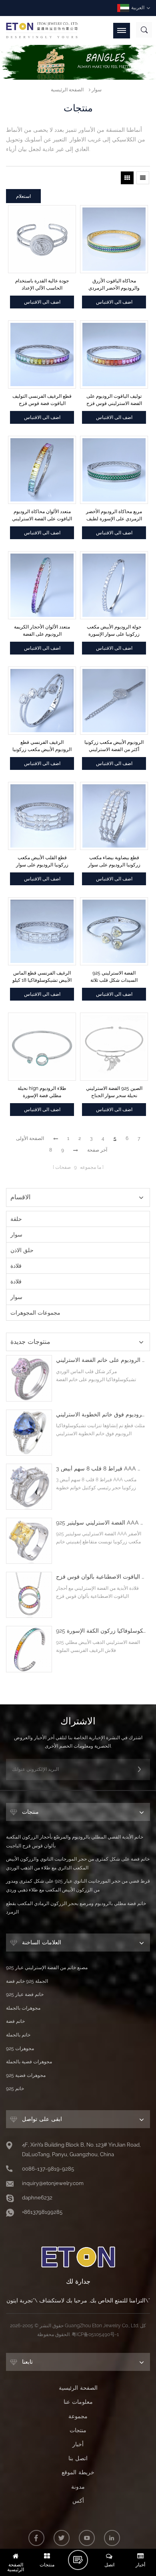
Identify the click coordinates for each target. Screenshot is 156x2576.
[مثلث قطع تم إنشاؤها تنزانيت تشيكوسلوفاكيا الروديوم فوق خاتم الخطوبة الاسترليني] (29, 1433)
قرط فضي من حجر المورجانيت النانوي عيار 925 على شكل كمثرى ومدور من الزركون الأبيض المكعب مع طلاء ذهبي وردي (78, 1885)
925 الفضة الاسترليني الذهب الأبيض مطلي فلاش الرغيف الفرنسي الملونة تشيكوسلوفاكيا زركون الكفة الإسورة (101, 1631)
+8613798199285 (42, 2212)
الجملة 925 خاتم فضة (27, 1981)
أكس (78, 2501)
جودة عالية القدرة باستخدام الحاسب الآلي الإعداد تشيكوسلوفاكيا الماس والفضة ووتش (42, 285)
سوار (97, 90)
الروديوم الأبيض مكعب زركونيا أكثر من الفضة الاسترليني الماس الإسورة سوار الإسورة (114, 746)
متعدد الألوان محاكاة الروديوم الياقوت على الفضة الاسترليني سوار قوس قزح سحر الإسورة (42, 516)
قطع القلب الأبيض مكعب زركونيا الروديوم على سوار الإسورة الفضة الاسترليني (42, 862)
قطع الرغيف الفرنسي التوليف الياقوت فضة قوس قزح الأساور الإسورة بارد (42, 400)
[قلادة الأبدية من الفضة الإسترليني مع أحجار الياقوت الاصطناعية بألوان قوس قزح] (29, 1595)
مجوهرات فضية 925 (26, 2075)
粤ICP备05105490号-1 (95, 2334)
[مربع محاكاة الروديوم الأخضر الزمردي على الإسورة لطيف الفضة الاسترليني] (114, 470)
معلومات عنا (78, 2402)
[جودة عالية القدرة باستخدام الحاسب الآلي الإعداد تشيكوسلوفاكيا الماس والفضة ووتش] (42, 239)
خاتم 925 (15, 2089)
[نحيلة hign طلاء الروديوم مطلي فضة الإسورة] (42, 1047)
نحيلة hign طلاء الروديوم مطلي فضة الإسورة (42, 1092)
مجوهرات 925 (20, 2048)
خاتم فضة (15, 2021)
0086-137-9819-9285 (48, 2169)
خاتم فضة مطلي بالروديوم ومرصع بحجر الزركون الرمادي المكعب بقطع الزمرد (76, 1908)
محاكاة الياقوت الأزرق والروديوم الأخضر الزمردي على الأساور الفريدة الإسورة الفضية (114, 285)
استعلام (23, 196)
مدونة (78, 2487)
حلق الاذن (22, 1250)
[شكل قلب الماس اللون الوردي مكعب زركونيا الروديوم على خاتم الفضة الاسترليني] (29, 1378)
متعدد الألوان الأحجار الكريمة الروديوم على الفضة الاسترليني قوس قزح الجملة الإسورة (42, 631)
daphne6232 (37, 2198)
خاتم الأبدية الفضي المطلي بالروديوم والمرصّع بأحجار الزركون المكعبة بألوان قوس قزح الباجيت (75, 1841)
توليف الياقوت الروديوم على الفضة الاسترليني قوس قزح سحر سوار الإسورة (114, 400)
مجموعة (78, 2416)
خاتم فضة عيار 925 (25, 1994)
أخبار (78, 2444)
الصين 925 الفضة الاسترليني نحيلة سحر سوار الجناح (114, 1092)
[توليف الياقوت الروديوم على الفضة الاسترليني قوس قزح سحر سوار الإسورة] (114, 354)
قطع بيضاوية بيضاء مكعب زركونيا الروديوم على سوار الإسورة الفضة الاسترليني (114, 862)
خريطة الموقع (78, 2472)
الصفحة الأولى (30, 1138)
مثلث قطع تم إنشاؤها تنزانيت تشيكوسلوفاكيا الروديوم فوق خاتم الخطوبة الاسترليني (101, 1415)
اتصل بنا (78, 2458)
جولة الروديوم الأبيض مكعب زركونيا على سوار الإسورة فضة (114, 631)
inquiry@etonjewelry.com (53, 2183)
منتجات (78, 2430)
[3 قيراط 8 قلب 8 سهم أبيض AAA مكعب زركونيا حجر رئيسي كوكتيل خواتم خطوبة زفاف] (29, 1487)
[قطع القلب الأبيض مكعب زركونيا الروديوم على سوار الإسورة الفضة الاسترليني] (42, 816)
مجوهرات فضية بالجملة (29, 2062)
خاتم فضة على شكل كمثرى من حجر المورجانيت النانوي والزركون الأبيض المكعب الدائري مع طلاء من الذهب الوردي (78, 1863)
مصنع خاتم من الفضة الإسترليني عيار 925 (47, 1968)
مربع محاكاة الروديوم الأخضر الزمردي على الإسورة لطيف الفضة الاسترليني (114, 516)
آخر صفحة (97, 1150)
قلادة (16, 1266)
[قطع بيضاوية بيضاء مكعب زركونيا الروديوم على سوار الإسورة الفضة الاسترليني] (114, 816)
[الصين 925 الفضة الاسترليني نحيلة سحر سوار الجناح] (114, 1047)
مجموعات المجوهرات (35, 1313)
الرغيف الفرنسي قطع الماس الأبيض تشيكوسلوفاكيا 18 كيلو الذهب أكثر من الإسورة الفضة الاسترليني (42, 977)
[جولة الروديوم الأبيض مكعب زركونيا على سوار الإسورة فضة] (114, 585)
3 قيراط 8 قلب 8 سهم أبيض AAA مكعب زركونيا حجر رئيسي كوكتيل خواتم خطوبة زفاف (101, 1469)
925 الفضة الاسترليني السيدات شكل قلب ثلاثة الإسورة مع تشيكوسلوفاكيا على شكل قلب (114, 977)
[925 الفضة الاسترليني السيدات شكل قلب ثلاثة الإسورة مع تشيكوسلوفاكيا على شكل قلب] (114, 931)
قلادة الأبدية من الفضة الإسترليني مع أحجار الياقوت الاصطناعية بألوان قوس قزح (101, 1577)
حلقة (16, 1219)
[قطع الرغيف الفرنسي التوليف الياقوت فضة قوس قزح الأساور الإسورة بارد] (42, 354)
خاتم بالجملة (18, 2035)
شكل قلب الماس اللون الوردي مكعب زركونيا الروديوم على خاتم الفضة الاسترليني (101, 1360)
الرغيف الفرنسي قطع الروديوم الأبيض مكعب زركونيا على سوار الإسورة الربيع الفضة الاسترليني (42, 746)
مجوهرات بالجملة (23, 2008)
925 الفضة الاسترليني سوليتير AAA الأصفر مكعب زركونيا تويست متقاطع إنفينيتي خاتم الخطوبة (101, 1523)
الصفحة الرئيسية (67, 90)
